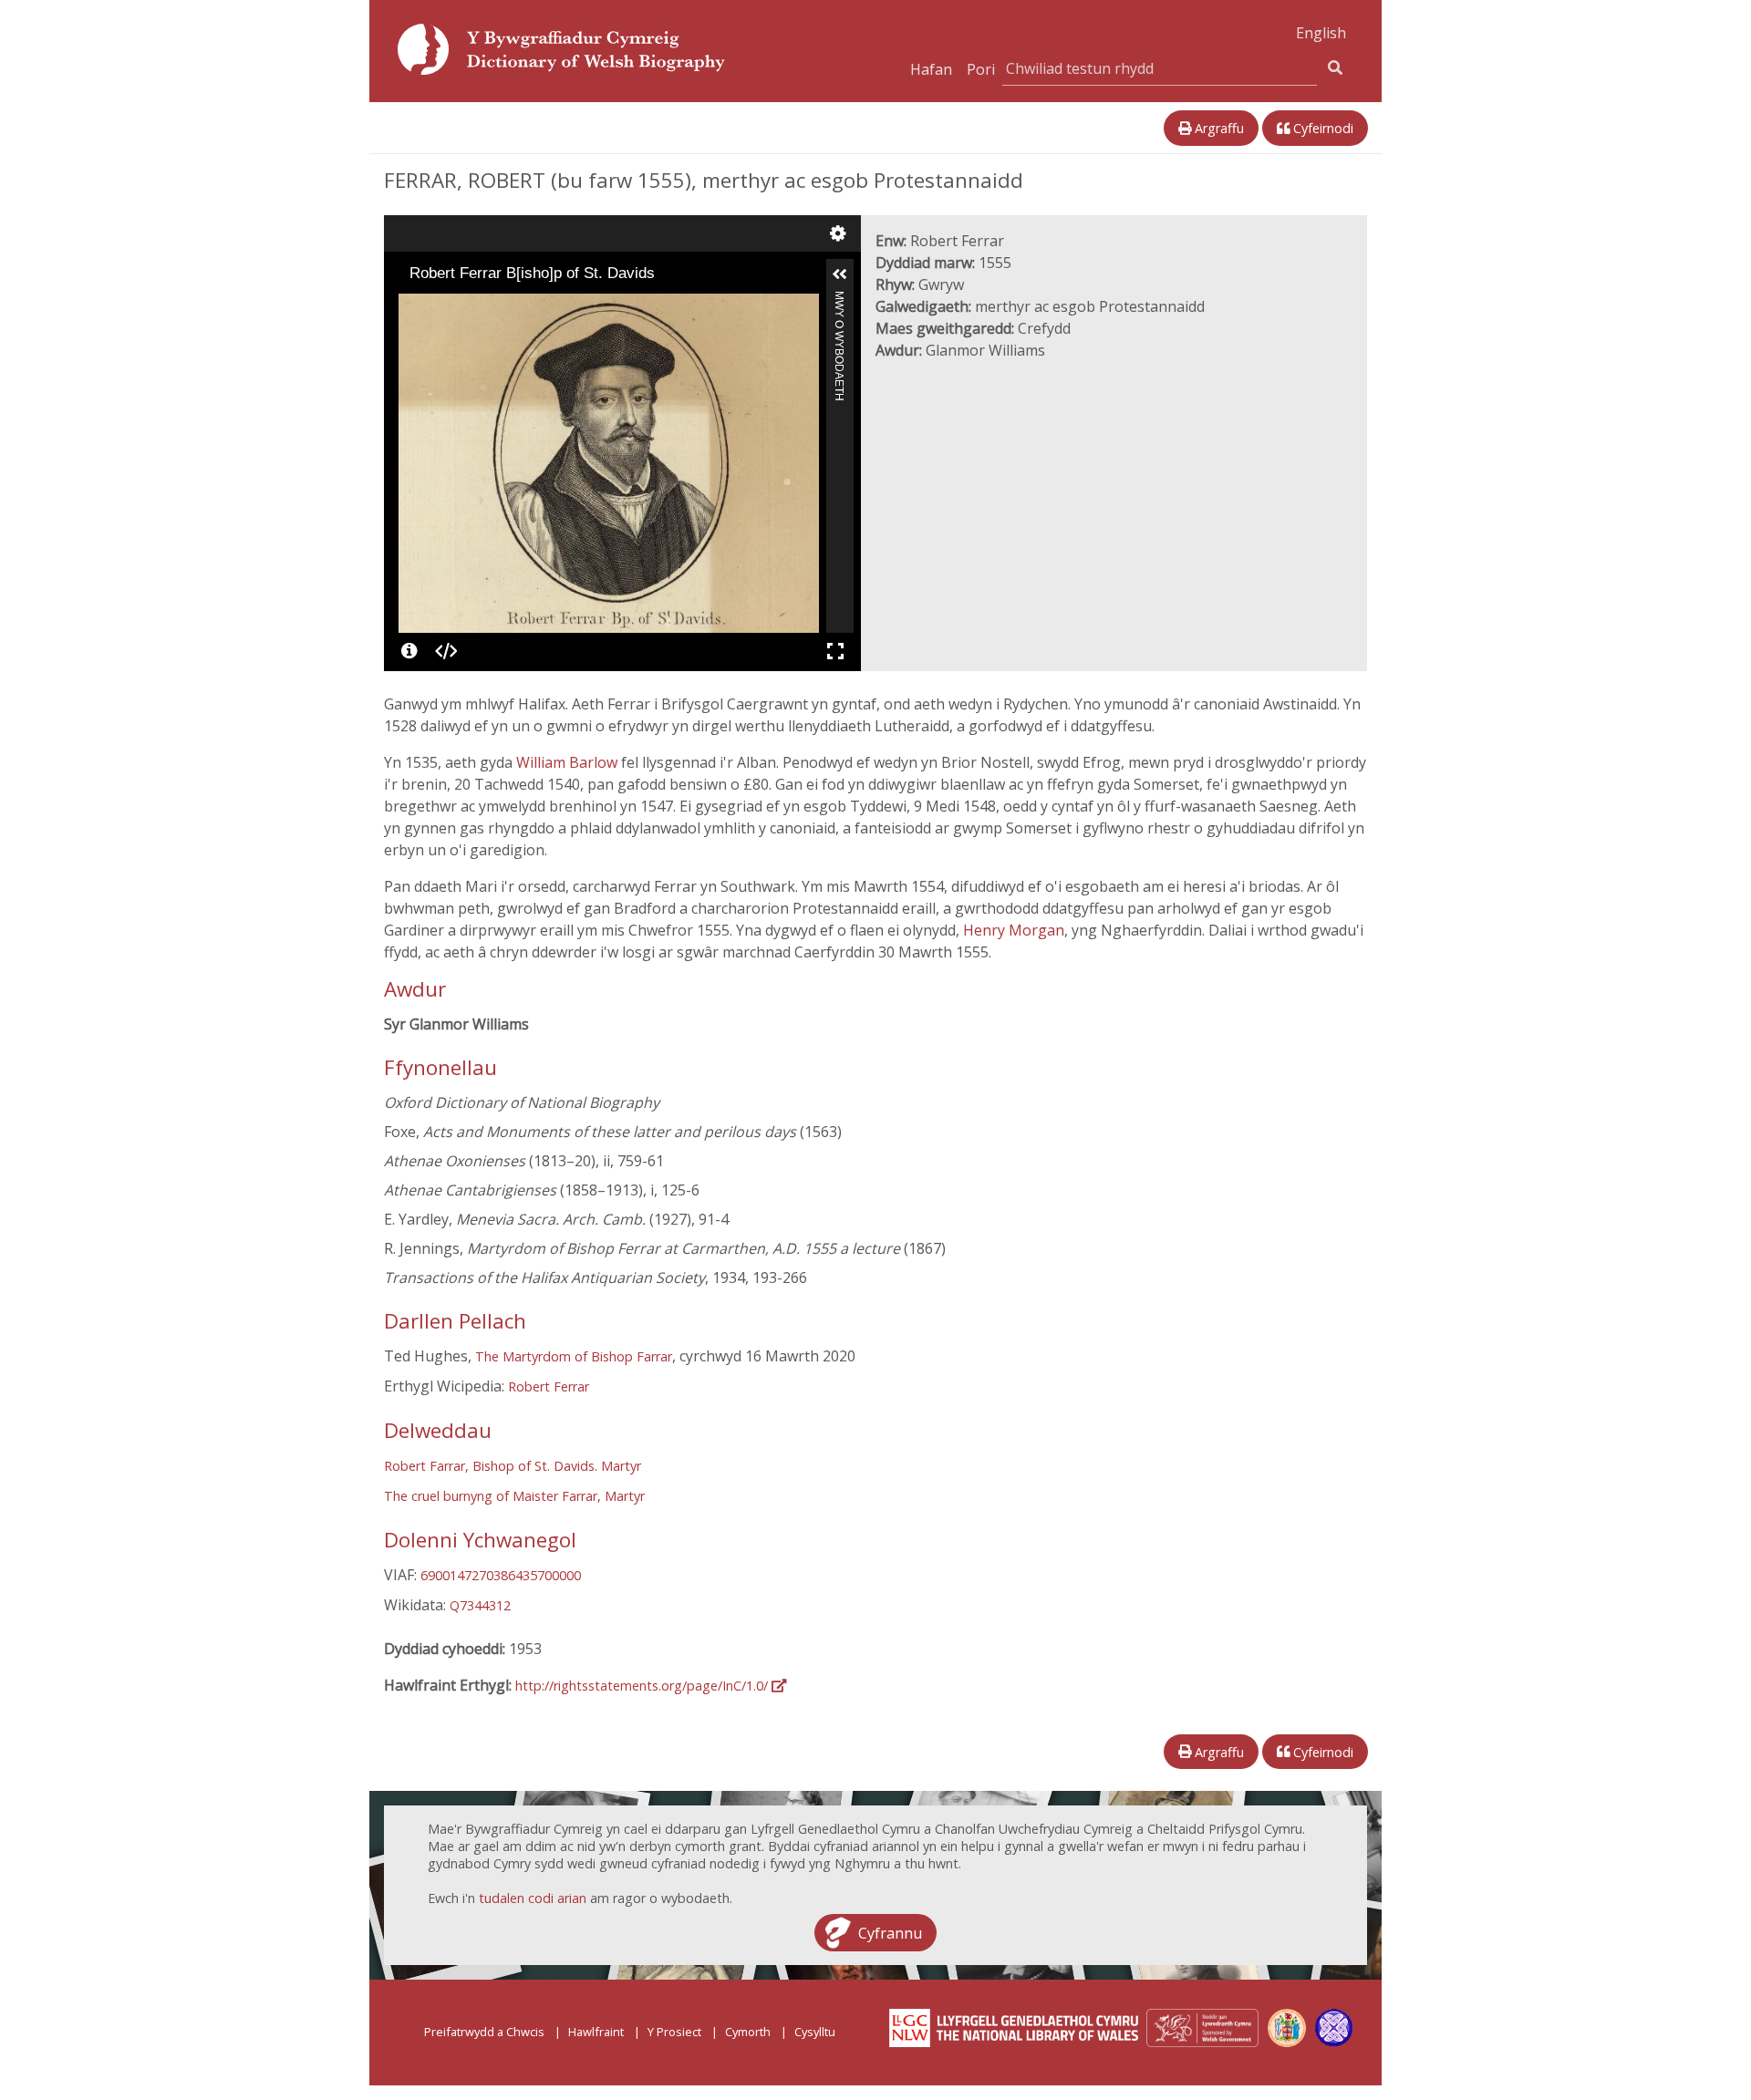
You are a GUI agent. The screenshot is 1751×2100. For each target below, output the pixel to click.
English (1321, 33)
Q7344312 (480, 1605)
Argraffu (1217, 128)
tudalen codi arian (533, 1898)
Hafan (931, 69)
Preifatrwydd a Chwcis (484, 2032)
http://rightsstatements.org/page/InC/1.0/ (643, 1686)
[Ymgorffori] (446, 651)
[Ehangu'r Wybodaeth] (840, 274)
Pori (981, 69)
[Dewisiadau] (838, 233)
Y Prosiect (674, 2032)
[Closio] (411, 306)
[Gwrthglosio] (437, 306)
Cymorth (748, 2032)
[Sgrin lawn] (835, 651)
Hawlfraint (596, 2032)
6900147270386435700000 (501, 1575)
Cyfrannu (890, 1932)
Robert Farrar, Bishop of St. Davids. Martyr (513, 1466)
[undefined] (409, 651)
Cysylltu (815, 2032)
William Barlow (569, 762)
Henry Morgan (1014, 930)
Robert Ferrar (549, 1386)
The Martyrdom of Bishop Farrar (574, 1356)
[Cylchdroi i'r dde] (462, 306)
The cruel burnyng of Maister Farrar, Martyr (514, 1496)
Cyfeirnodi (1321, 128)
